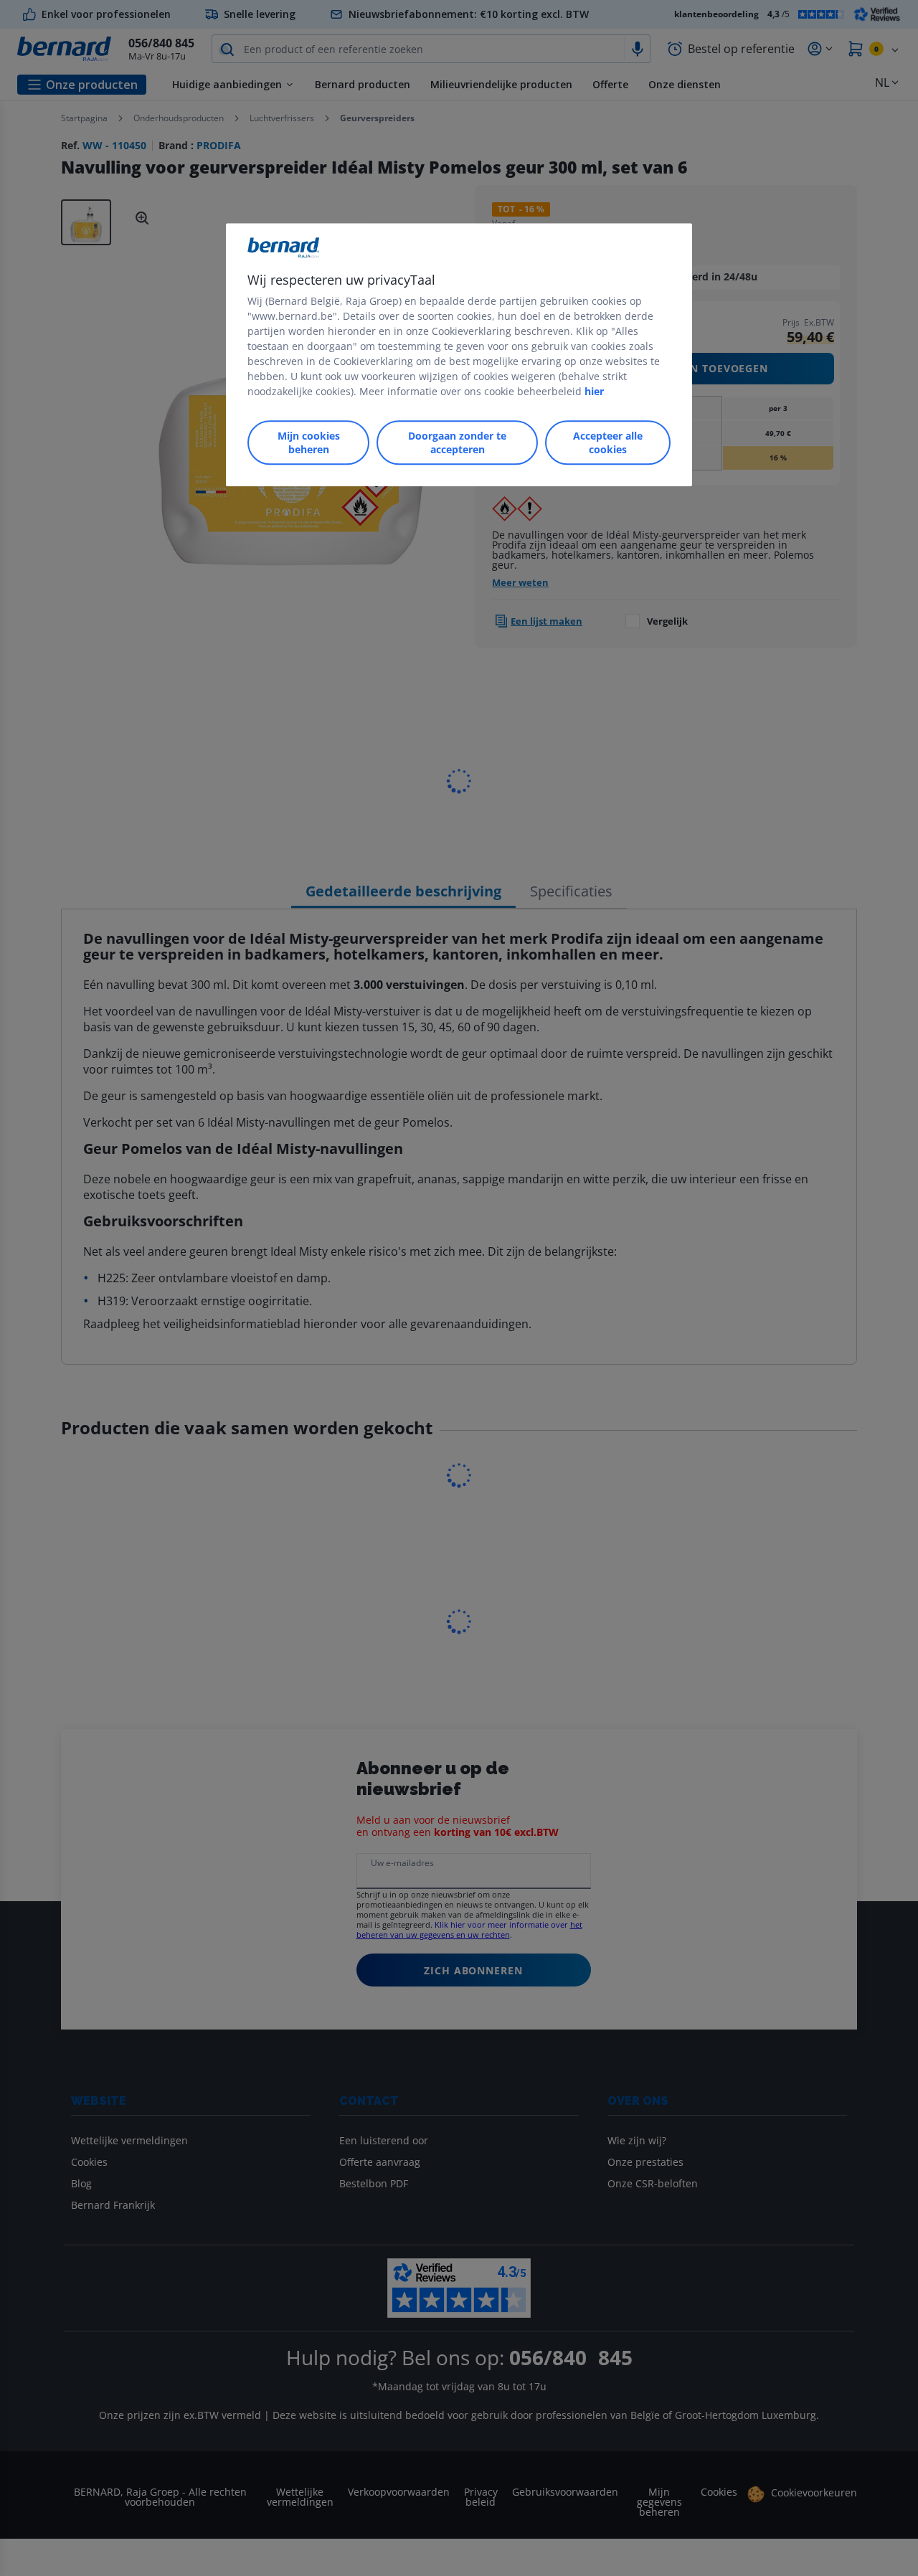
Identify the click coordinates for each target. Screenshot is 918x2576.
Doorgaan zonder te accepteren (457, 442)
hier (594, 391)
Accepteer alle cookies (608, 442)
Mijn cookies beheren (309, 442)
